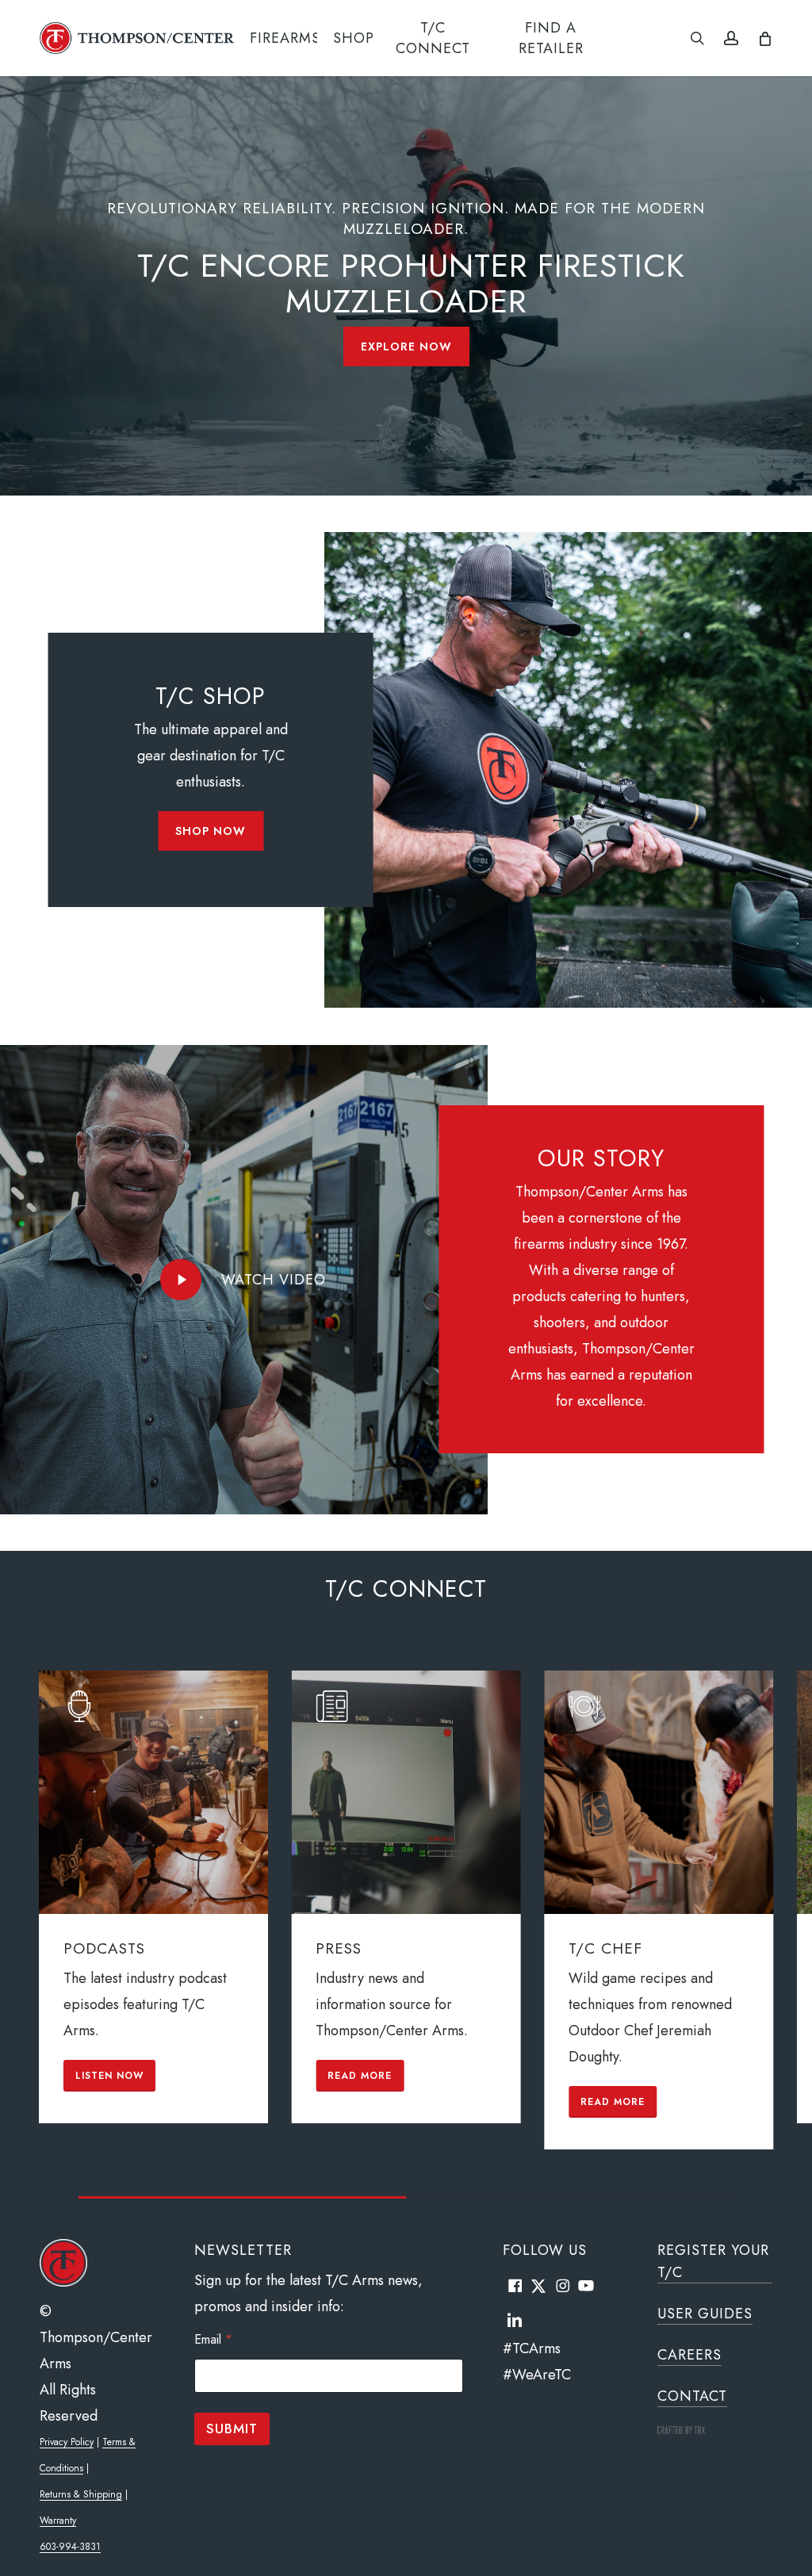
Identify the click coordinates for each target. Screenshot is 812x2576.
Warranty (58, 2520)
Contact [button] (692, 2396)
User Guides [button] (705, 2314)
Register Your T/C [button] (713, 2261)
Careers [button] (689, 2355)
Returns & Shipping (81, 2494)
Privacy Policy (67, 2442)
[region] (406, 1934)
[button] (406, 346)
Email (213, 2339)
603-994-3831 (70, 2547)
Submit (232, 2429)
